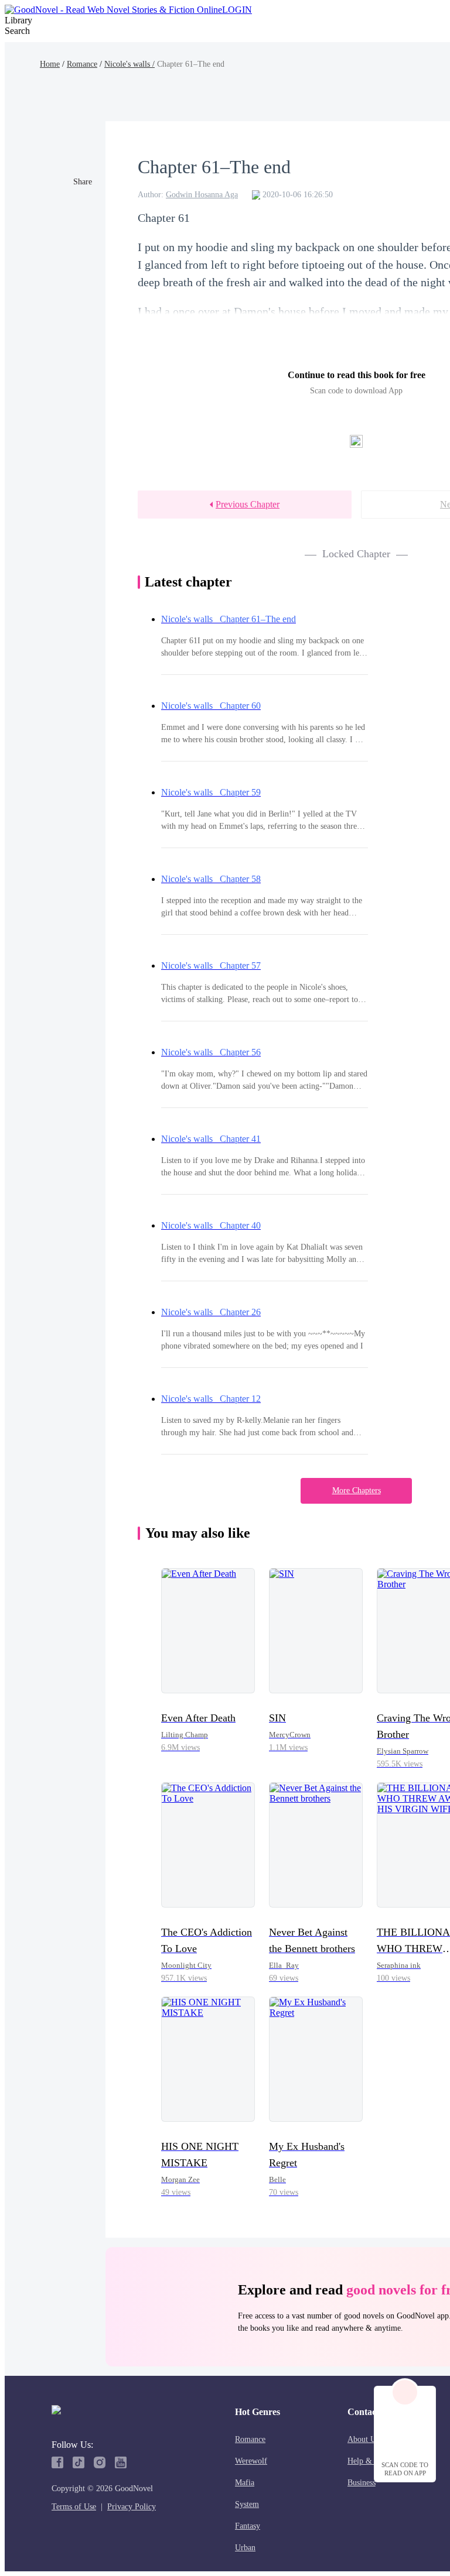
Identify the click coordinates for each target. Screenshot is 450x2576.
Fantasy (248, 2526)
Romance (82, 64)
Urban (245, 2548)
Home (50, 64)
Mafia (245, 2483)
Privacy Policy (132, 2507)
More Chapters (357, 1491)
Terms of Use (74, 2507)
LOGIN (237, 10)
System (247, 2504)
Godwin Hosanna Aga (202, 195)
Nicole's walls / (129, 64)
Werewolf (251, 2461)
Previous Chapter (248, 504)
